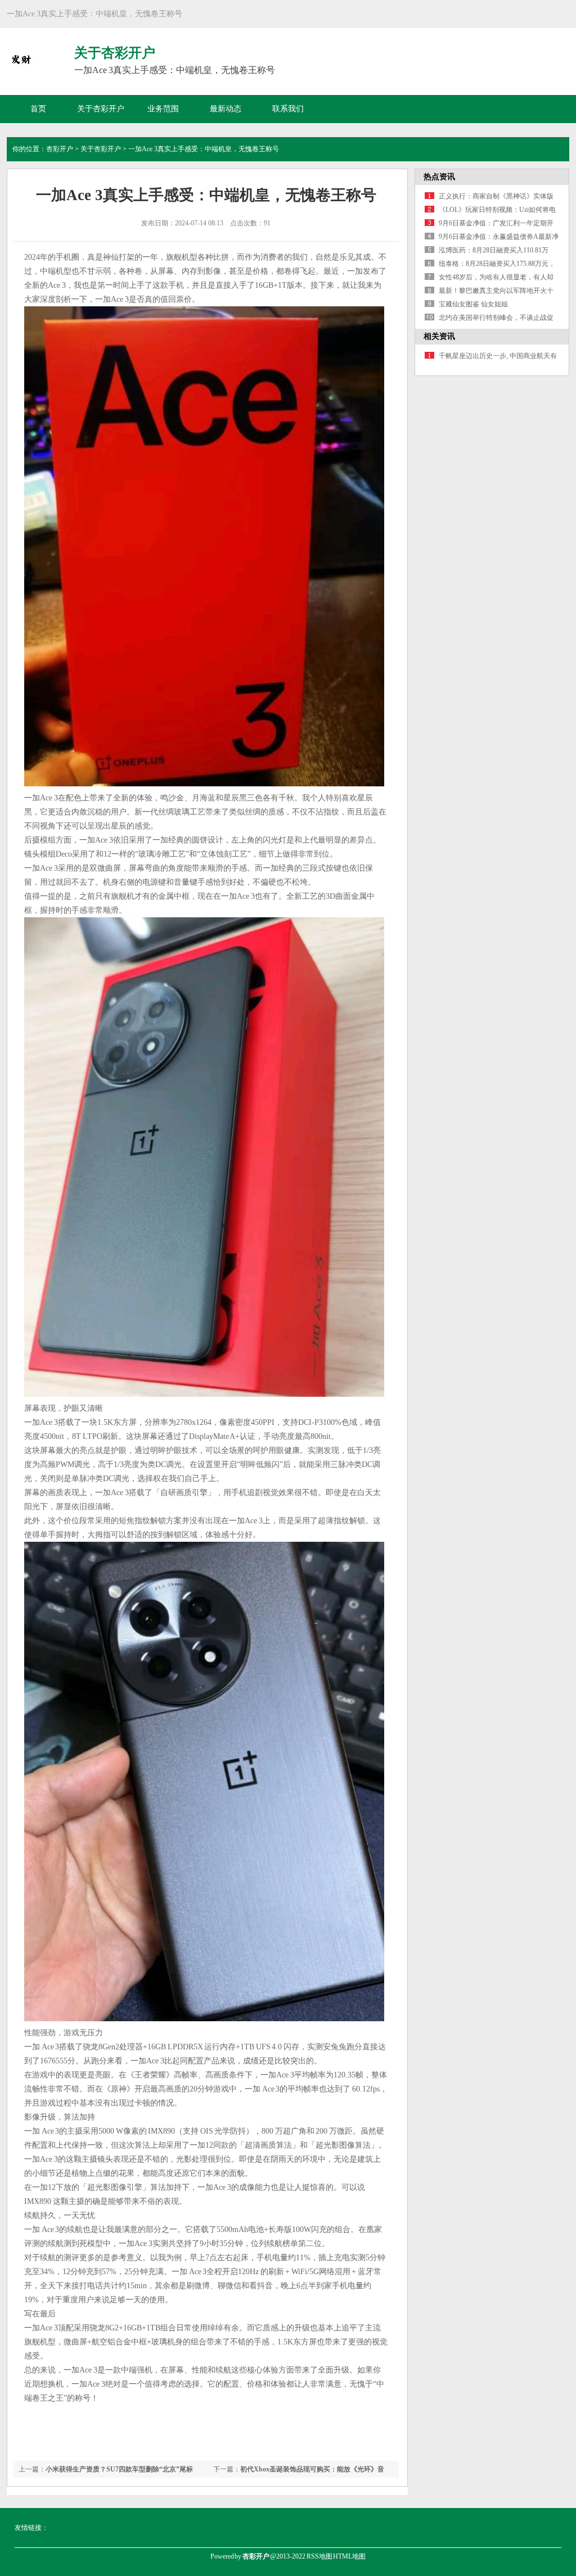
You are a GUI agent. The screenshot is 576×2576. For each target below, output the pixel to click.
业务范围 (163, 109)
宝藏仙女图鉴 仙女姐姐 (473, 304)
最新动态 (226, 109)
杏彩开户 (60, 149)
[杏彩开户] (21, 67)
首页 (38, 109)
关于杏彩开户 (101, 109)
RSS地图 (319, 2556)
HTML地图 (349, 2556)
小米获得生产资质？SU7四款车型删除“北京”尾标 (119, 2469)
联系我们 (288, 109)
